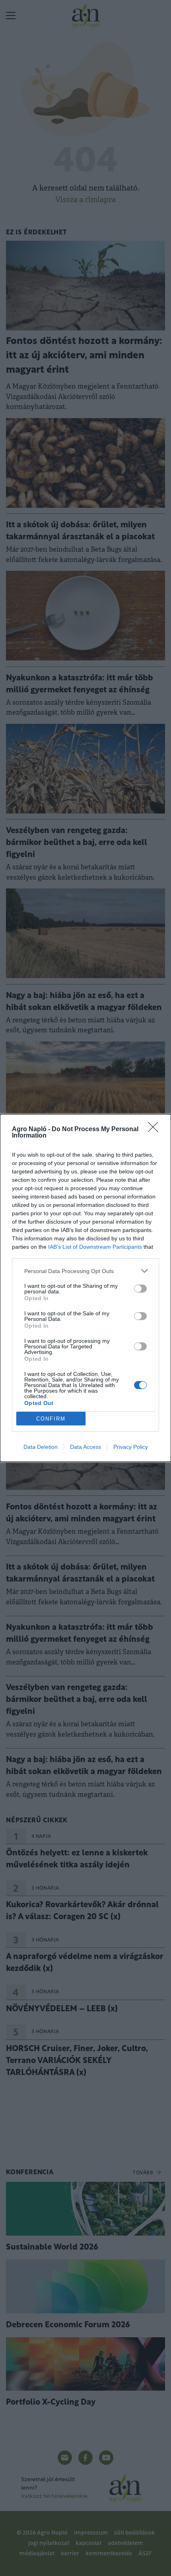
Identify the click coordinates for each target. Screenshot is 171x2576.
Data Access (85, 1447)
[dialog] (85, 1288)
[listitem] (85, 1271)
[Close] (155, 1130)
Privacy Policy (131, 1447)
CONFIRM (51, 1419)
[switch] (140, 1289)
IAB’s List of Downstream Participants (95, 1247)
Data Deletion (41, 1447)
